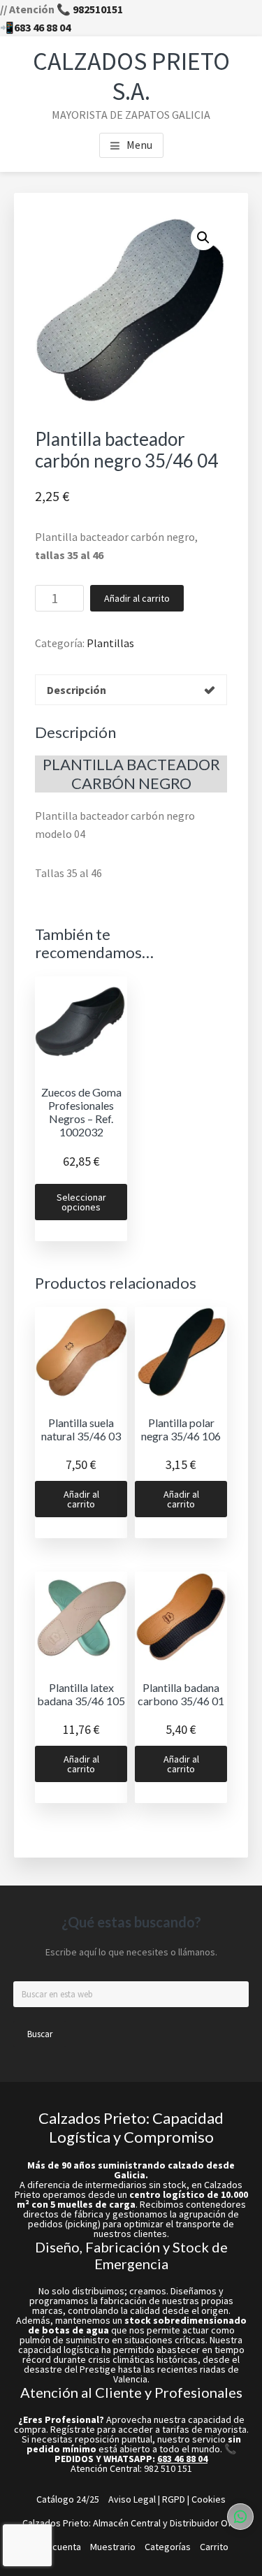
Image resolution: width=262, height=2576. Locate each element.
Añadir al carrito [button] (81, 1499)
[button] (203, 238)
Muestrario (113, 2547)
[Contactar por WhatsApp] (240, 2517)
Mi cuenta (61, 2547)
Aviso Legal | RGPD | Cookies (167, 2499)
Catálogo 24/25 (68, 2499)
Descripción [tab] (77, 690)
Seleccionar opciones (81, 1202)
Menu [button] (139, 145)
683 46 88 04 (42, 27)
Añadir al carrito (137, 598)
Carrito (214, 2547)
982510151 (98, 9)
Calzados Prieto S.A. (131, 76)
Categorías (168, 2547)
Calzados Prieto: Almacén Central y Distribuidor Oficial (135, 2523)
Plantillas (110, 643)
